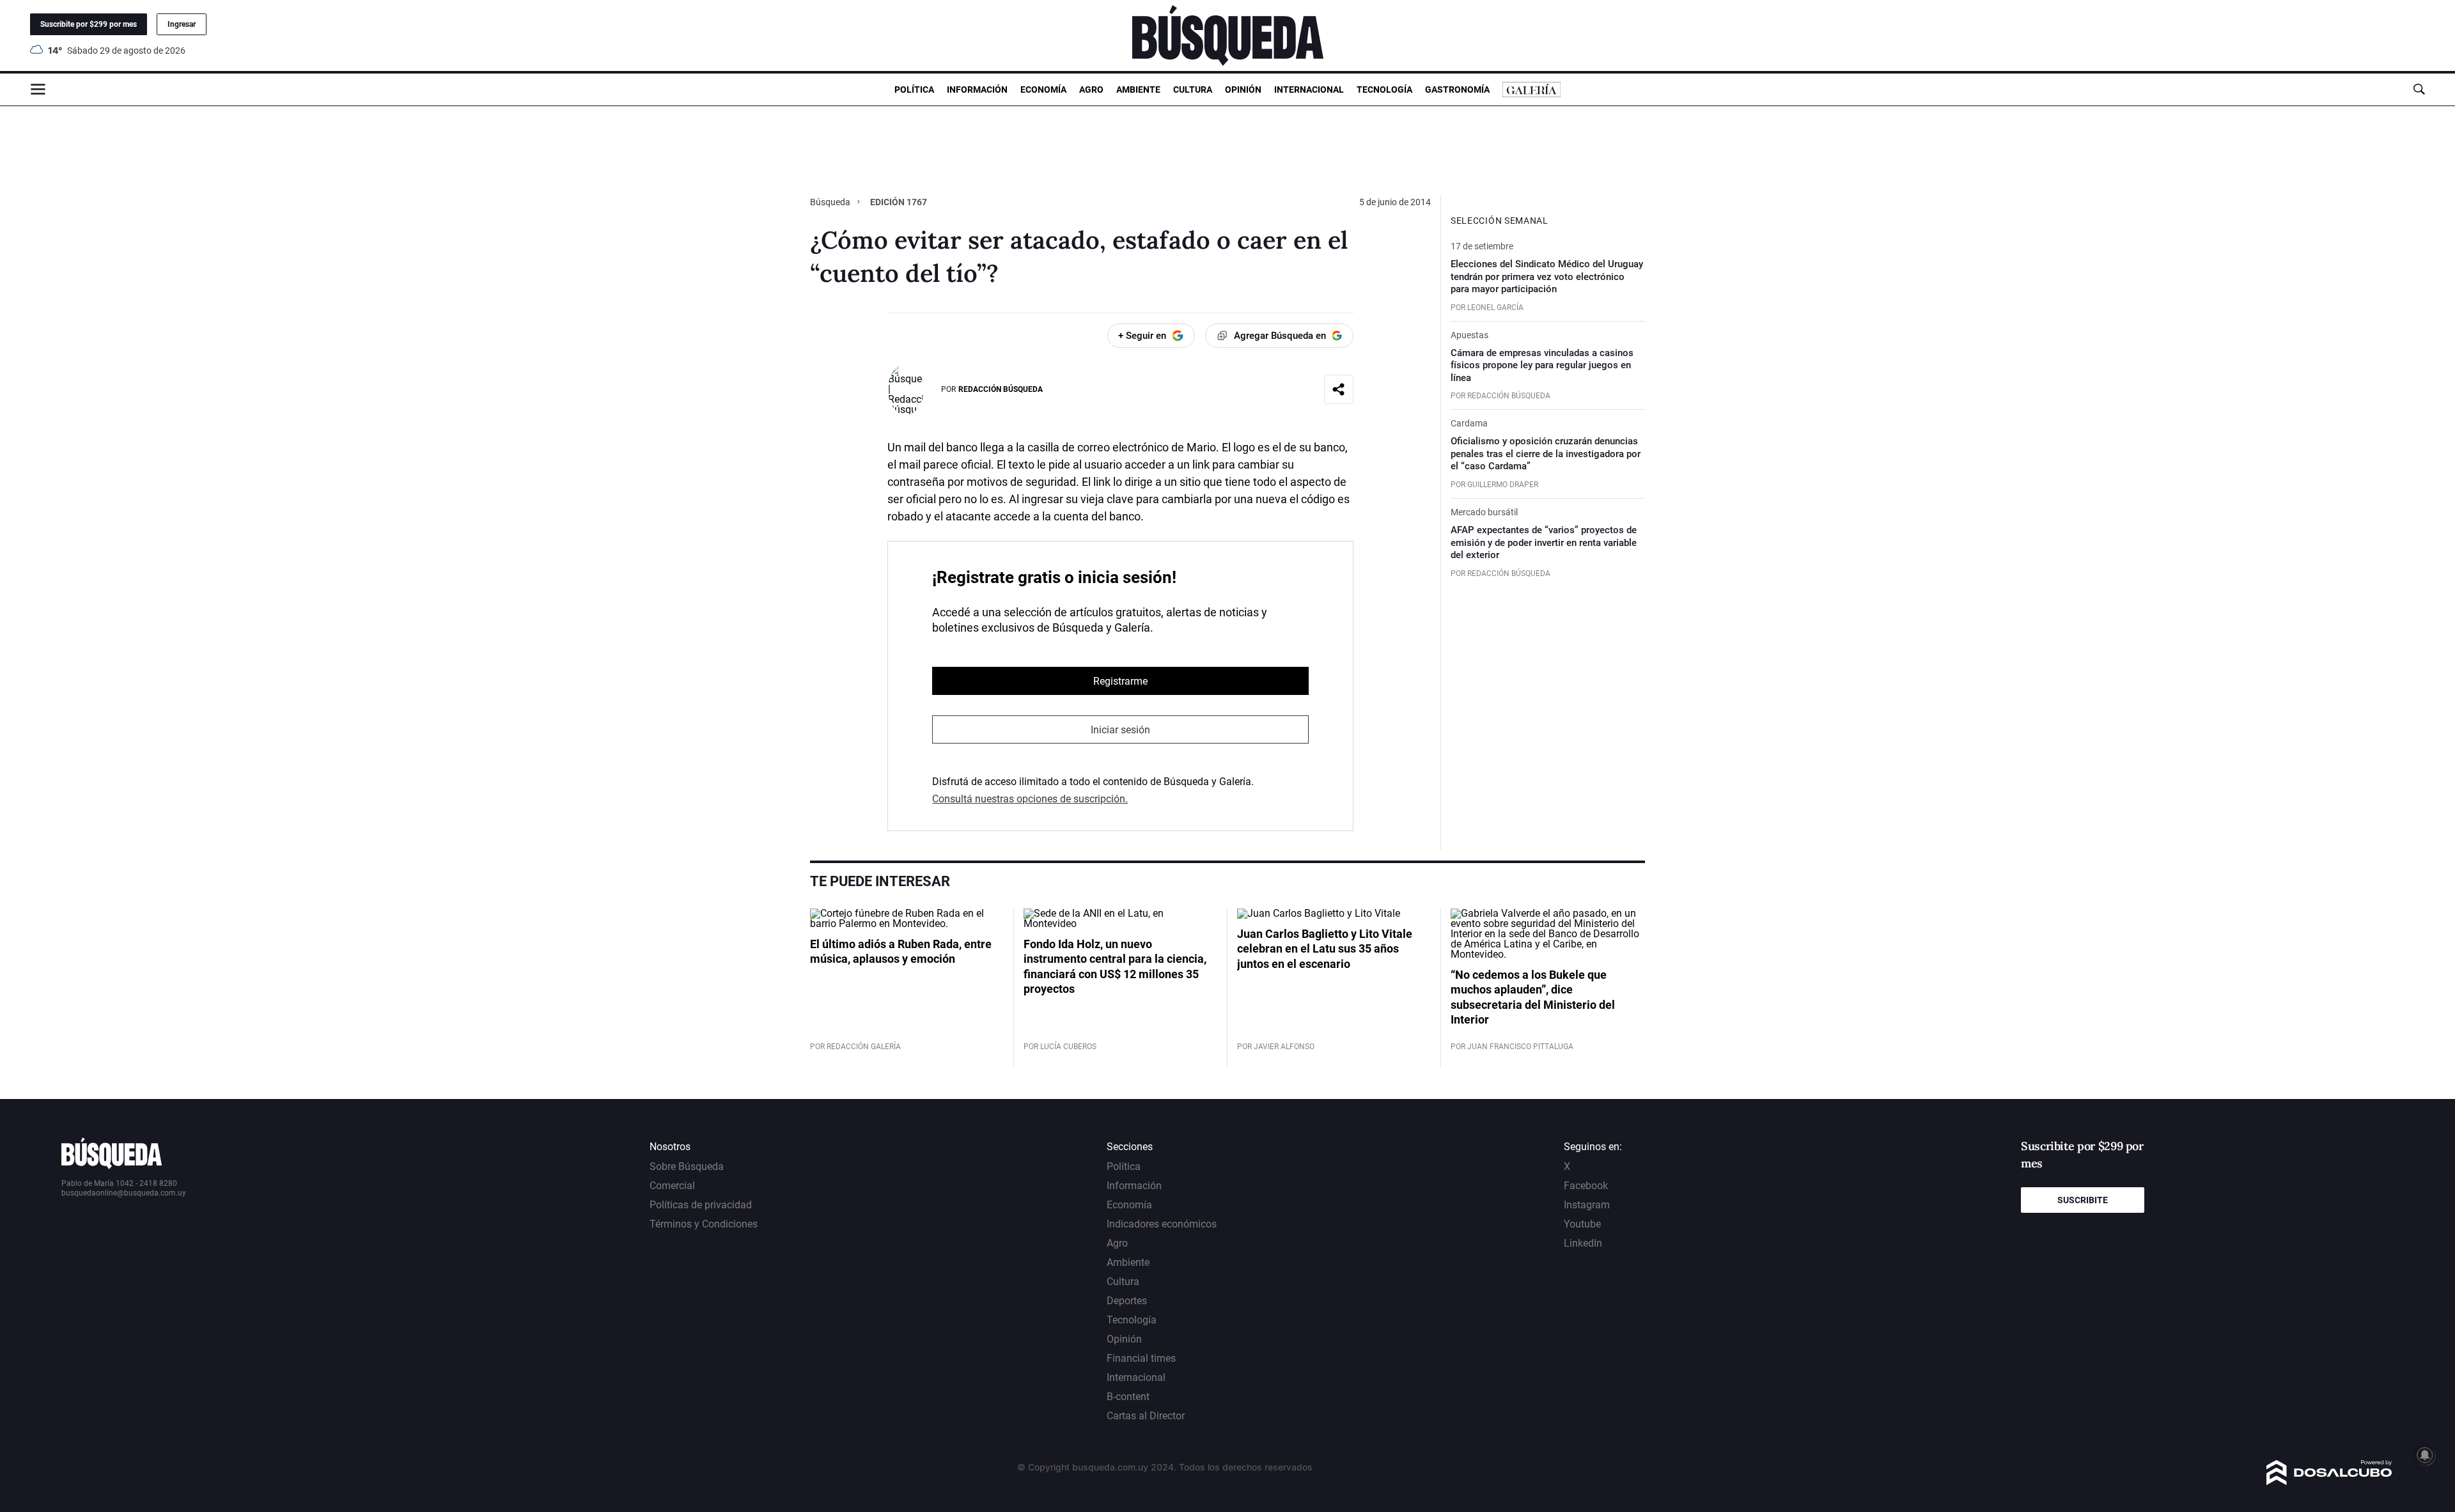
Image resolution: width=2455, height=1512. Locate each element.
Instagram (1587, 1205)
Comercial (672, 1186)
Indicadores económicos (1162, 1224)
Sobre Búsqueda (687, 1166)
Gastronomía (1457, 90)
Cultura (1193, 90)
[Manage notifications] (2425, 1455)
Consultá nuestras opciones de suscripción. (1030, 799)
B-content (1128, 1397)
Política (914, 90)
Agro (1091, 90)
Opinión (1243, 90)
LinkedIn (1583, 1243)
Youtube (1582, 1224)
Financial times (1141, 1358)
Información (977, 90)
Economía (1043, 90)
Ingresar (182, 24)
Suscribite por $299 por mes (89, 24)
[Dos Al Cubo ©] (2329, 1482)
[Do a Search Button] (2419, 89)
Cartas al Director (1146, 1416)
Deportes (1127, 1301)
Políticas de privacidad (701, 1205)
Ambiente (1138, 90)
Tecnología (1384, 90)
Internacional (1309, 90)
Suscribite (2083, 1200)
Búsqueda (831, 202)
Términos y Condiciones (704, 1224)
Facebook (1586, 1186)
